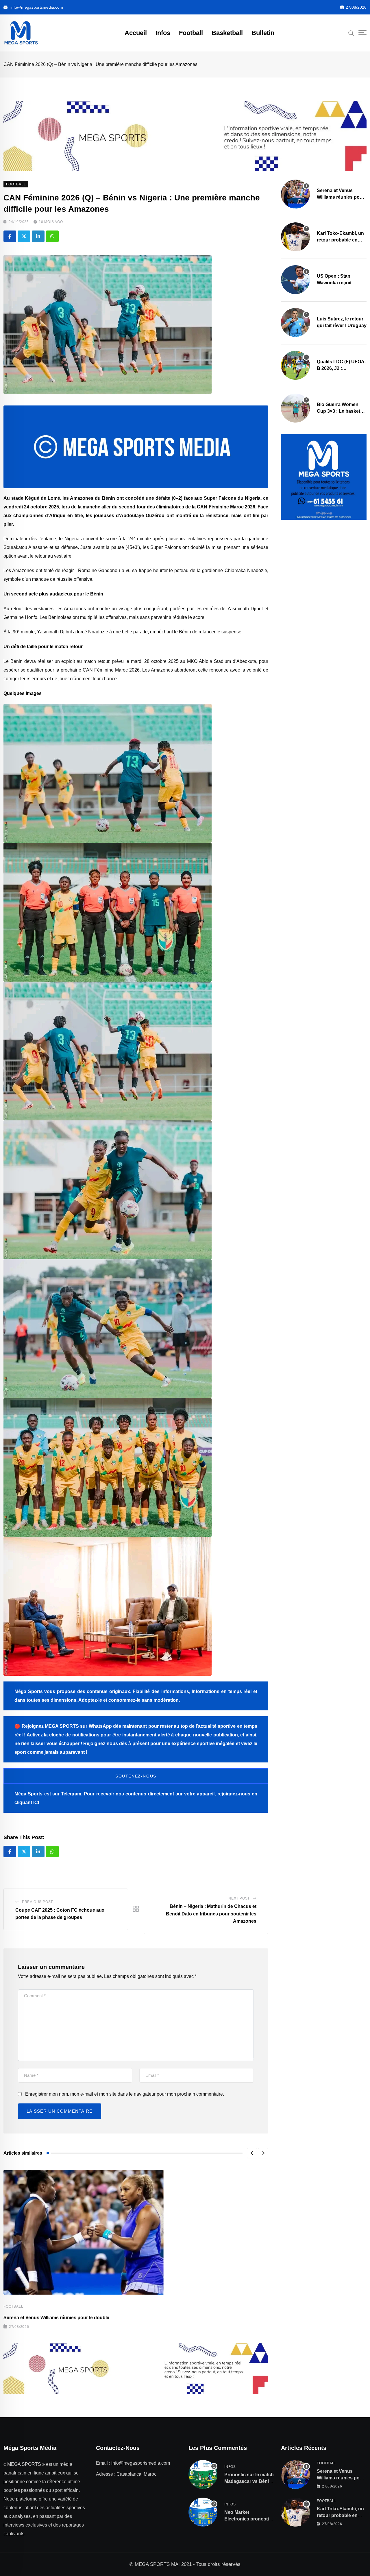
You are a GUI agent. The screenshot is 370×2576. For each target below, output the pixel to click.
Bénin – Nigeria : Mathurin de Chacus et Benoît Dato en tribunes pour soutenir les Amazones (211, 1914)
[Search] (351, 33)
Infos (163, 33)
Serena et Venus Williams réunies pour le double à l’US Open (341, 197)
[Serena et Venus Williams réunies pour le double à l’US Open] (295, 194)
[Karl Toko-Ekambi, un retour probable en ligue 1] (295, 237)
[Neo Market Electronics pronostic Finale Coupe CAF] (203, 2512)
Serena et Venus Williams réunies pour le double (56, 2318)
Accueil (136, 33)
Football (191, 33)
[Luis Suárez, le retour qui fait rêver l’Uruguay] (295, 322)
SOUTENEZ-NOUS (136, 1776)
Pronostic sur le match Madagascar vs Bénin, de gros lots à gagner (249, 2481)
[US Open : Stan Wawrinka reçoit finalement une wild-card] (295, 280)
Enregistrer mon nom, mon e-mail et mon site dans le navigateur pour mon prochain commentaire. (125, 2094)
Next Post (239, 1898)
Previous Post (37, 1902)
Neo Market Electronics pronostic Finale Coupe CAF (248, 2519)
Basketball (227, 33)
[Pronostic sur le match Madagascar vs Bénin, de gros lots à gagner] (203, 2474)
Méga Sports (28, 1794)
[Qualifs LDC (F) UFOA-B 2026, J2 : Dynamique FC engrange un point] (295, 365)
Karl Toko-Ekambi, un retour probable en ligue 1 (340, 240)
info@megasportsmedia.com (37, 7)
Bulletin (263, 33)
